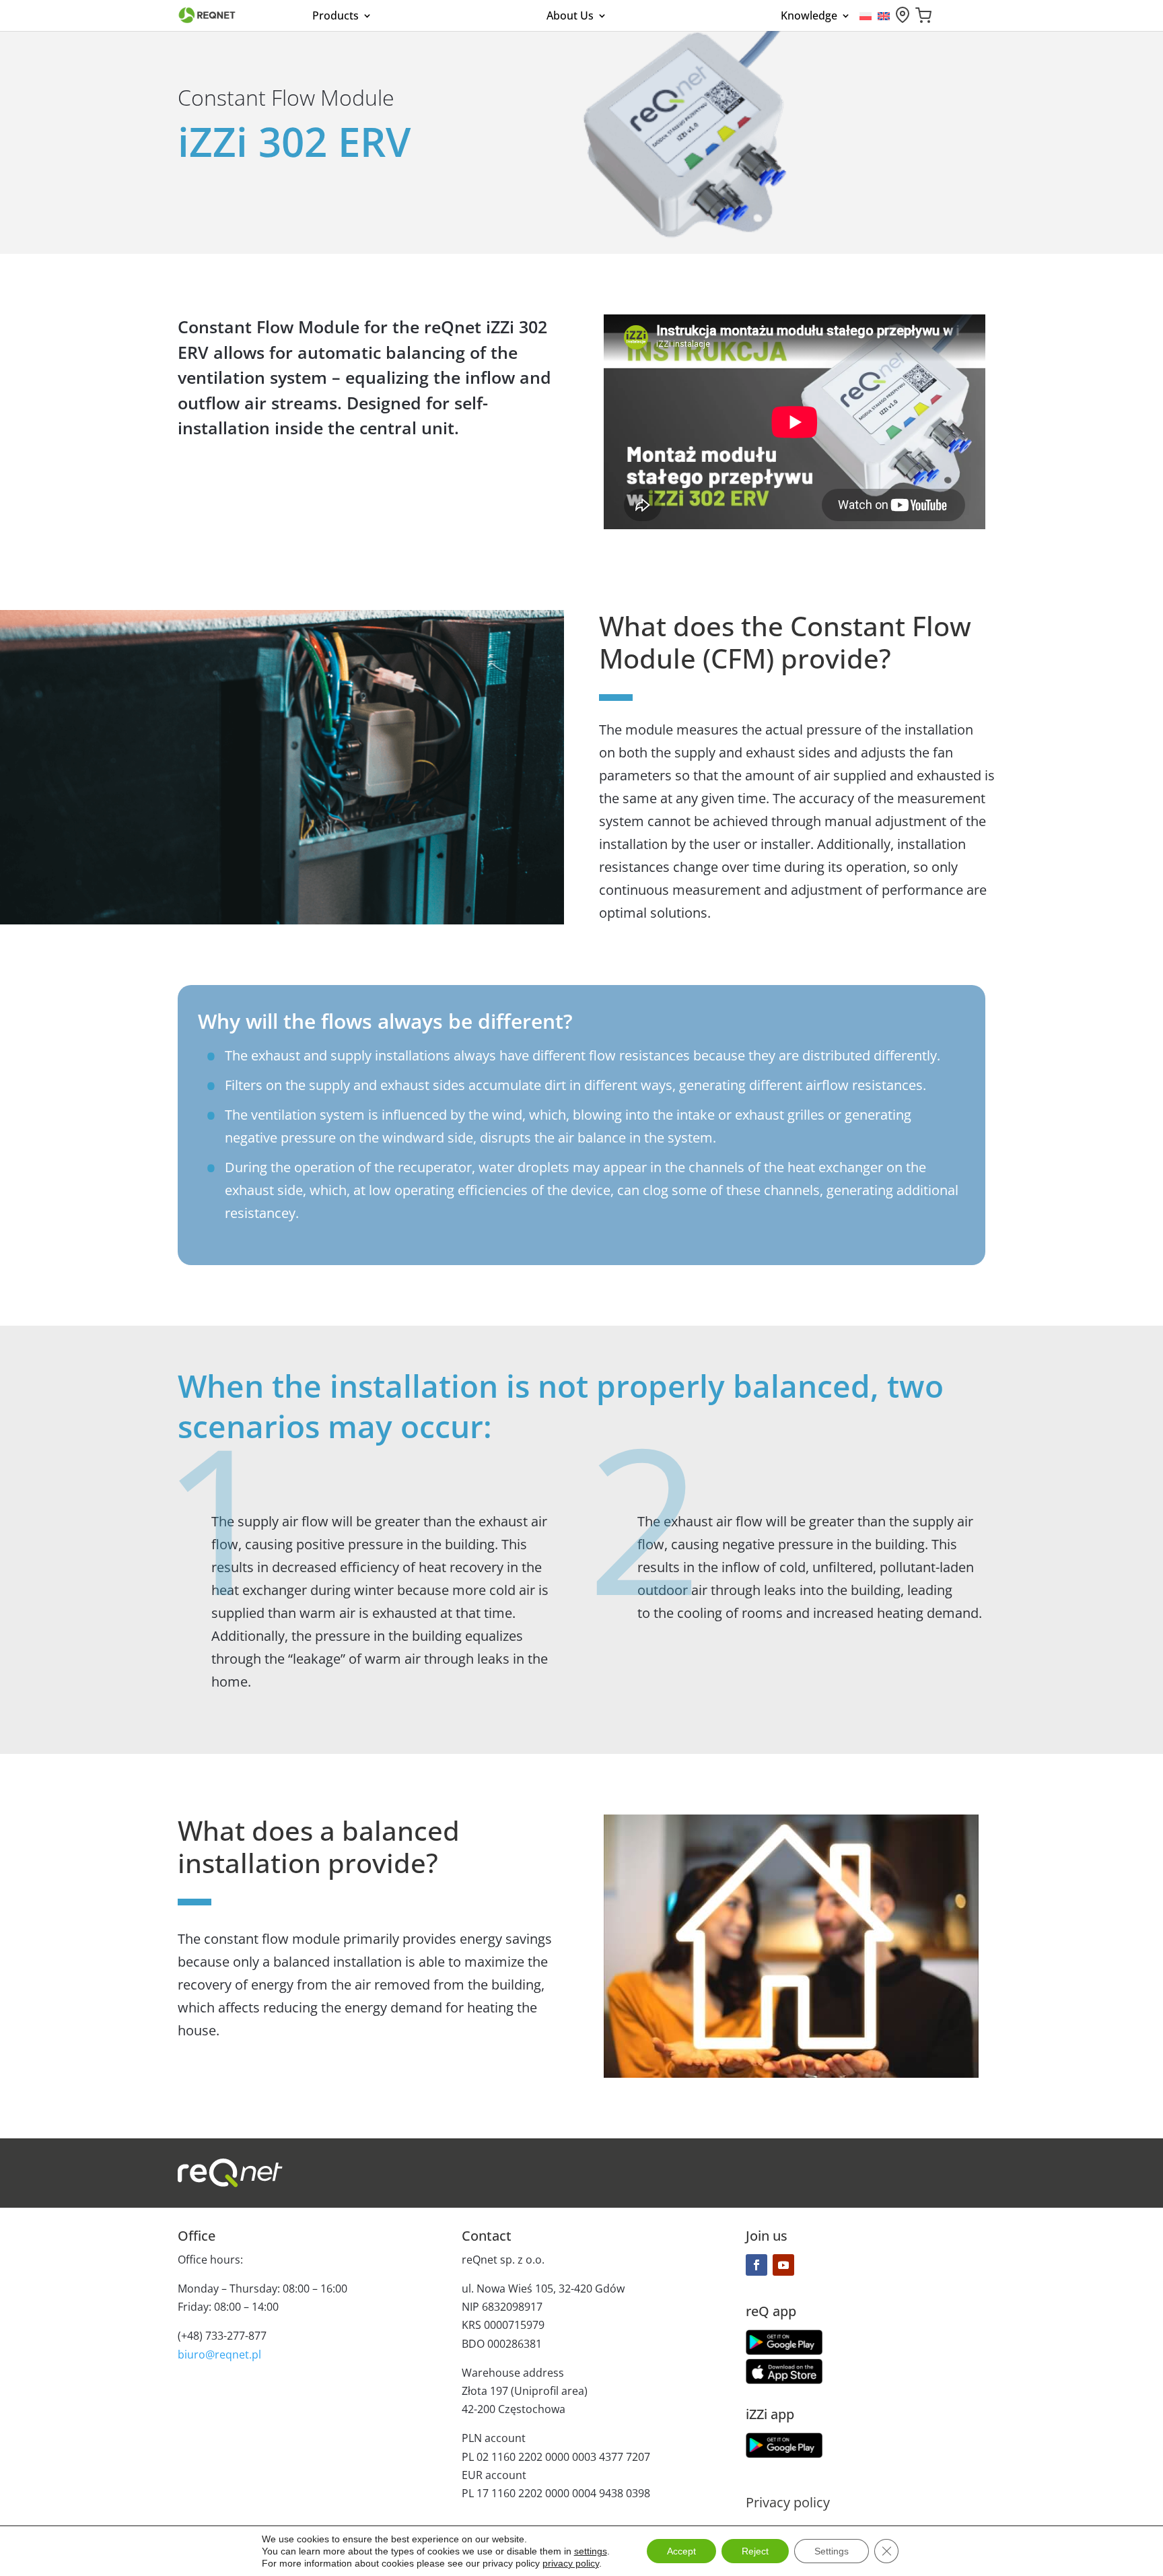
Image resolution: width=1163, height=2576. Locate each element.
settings (591, 2551)
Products (336, 16)
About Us (570, 16)
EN (884, 16)
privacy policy (571, 2563)
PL (866, 16)
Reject (755, 2551)
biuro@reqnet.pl (219, 2354)
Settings (832, 2551)
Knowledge (809, 16)
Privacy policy (788, 2503)
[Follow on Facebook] (756, 2265)
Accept (681, 2551)
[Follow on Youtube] (783, 2265)
